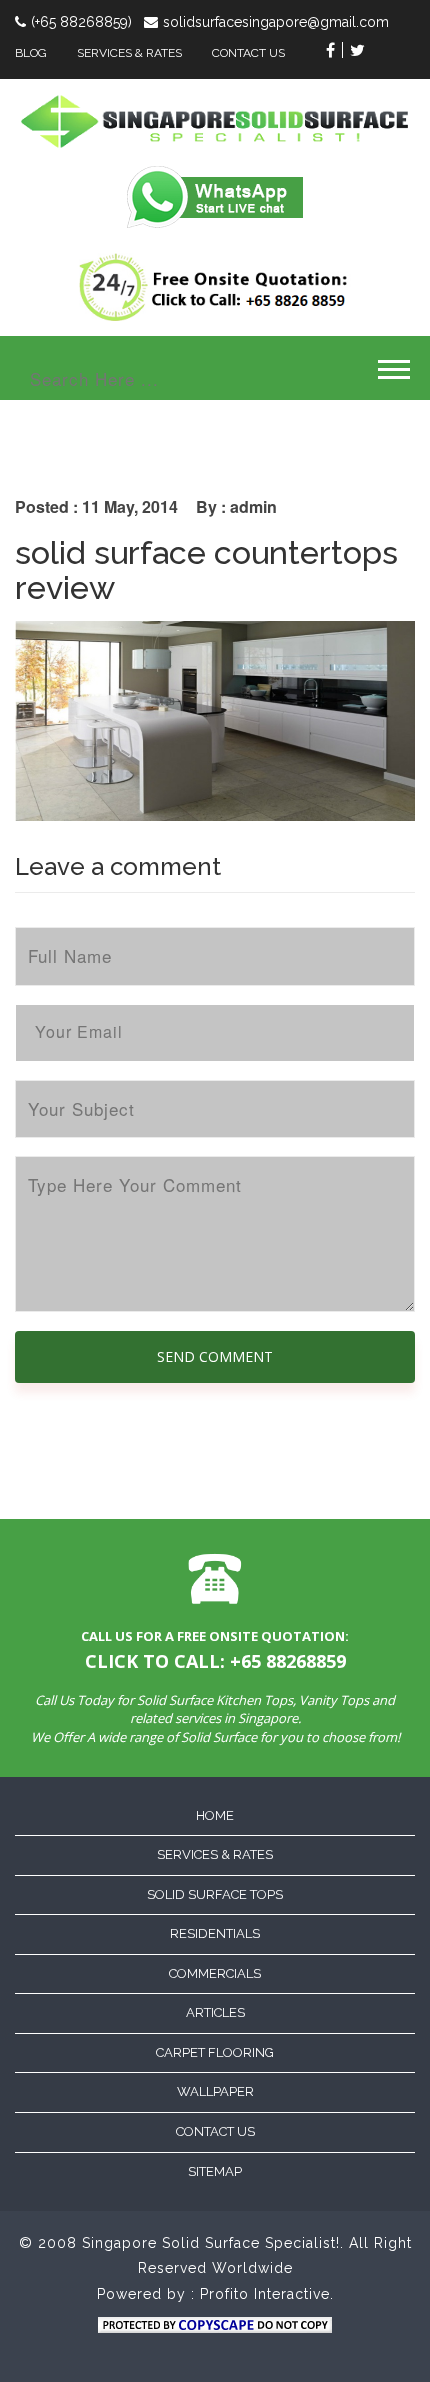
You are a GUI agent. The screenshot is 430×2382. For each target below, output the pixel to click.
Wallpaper (215, 2091)
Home (215, 1815)
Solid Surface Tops (215, 1894)
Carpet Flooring (215, 2052)
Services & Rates (129, 53)
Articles (215, 2012)
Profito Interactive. (267, 2294)
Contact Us (248, 53)
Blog (31, 53)
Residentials (215, 1933)
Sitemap (215, 2171)
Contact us (215, 2131)
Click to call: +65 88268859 (215, 1661)
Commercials (215, 1973)
